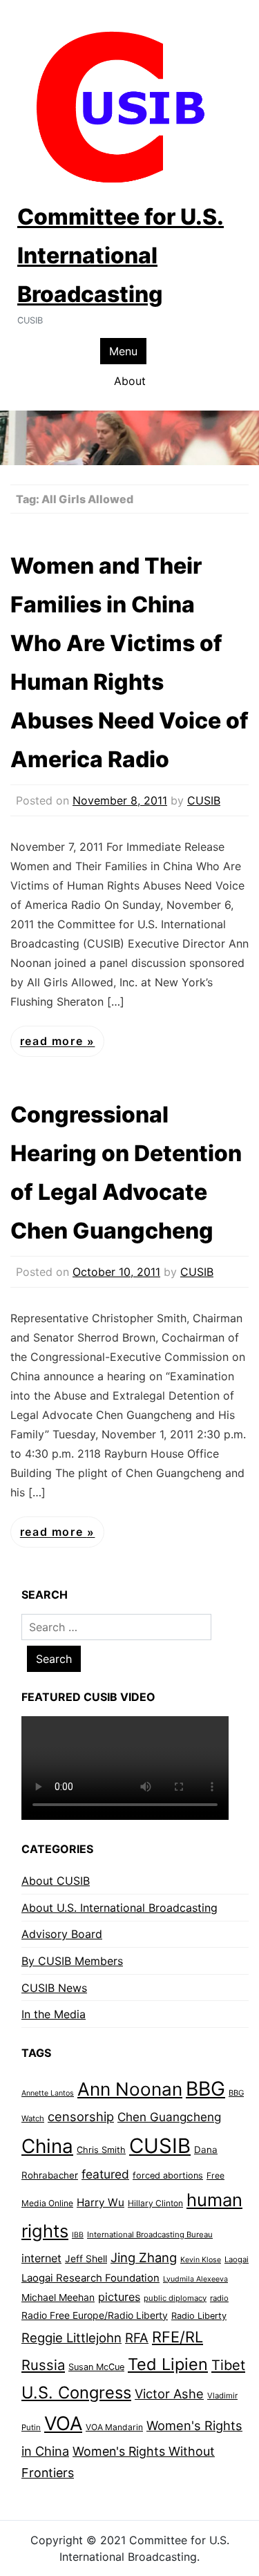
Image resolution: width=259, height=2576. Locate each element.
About (130, 381)
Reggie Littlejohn (71, 2338)
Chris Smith (101, 2150)
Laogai (237, 2259)
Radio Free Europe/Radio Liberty (95, 2315)
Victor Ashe (169, 2394)
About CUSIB (56, 1881)
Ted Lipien (168, 2364)
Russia (43, 2365)
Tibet (228, 2365)
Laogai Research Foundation (90, 2278)
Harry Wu (100, 2202)
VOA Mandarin (114, 2427)
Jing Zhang (144, 2257)
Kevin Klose (201, 2260)
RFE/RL (178, 2337)
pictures (119, 2297)
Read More (54, 1042)
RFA (137, 2338)
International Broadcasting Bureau (150, 2235)
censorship (81, 2116)
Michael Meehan (58, 2297)
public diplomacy (175, 2298)
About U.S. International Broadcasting (119, 1908)
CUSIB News (54, 1988)
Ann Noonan (130, 2089)
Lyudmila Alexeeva (195, 2279)
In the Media (54, 2014)
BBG (205, 2089)
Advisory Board (62, 1934)
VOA (63, 2424)
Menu (123, 351)
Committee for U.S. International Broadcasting (121, 255)
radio (219, 2298)
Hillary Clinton (155, 2203)
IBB (78, 2235)
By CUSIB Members (72, 1961)
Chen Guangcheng (169, 2117)
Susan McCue (96, 2367)
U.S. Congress (76, 2392)
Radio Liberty (199, 2316)
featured (105, 2174)
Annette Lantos (48, 2093)
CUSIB (204, 800)
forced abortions (168, 2175)
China (47, 2146)
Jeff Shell (86, 2258)
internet (41, 2258)
